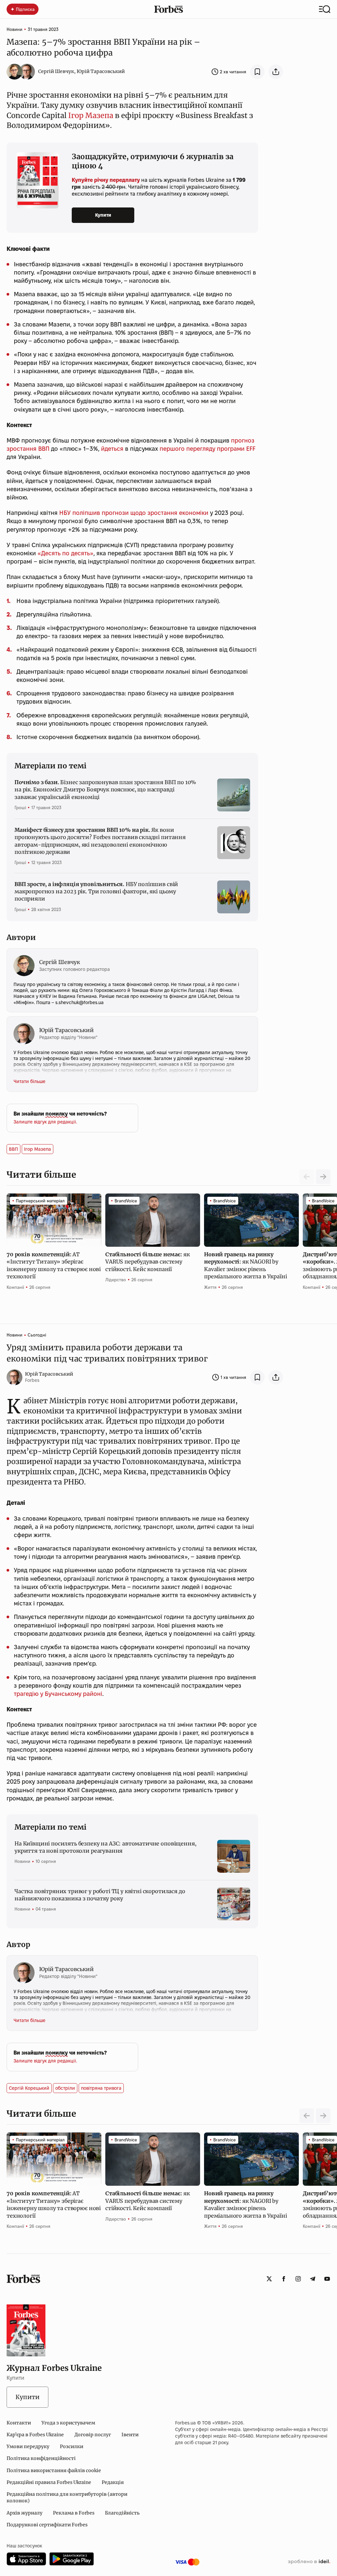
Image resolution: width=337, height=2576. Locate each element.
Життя (210, 1287)
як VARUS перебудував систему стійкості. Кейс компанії (147, 1262)
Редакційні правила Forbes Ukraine (49, 2482)
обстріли (65, 2088)
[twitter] (269, 2279)
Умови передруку (28, 2446)
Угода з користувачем (68, 2423)
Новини (14, 29)
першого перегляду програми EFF (207, 449)
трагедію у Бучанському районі (58, 1694)
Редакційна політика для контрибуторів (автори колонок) (67, 2497)
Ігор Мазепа (91, 115)
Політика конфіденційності (41, 2458)
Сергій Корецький (29, 2088)
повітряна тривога (101, 2088)
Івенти (130, 2435)
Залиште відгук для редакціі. (45, 1122)
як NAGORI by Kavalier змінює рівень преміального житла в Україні (246, 1265)
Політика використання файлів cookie (54, 2470)
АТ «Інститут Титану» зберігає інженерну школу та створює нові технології (54, 1265)
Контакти (19, 2423)
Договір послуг (93, 2435)
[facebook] (284, 2279)
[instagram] (298, 2279)
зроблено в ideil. (309, 2562)
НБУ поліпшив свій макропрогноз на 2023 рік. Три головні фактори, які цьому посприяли (96, 891)
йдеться (112, 449)
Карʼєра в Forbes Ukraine (35, 2435)
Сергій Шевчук (56, 71)
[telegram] (313, 2279)
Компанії (15, 1287)
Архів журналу (25, 2513)
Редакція (113, 2482)
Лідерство (116, 1280)
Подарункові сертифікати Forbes (47, 2525)
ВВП (13, 1149)
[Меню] (325, 9)
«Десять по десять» (65, 553)
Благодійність (122, 2513)
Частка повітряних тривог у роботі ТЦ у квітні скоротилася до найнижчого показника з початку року (100, 1895)
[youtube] (327, 2279)
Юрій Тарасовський (101, 71)
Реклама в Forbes (74, 2513)
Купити (103, 215)
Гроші (20, 807)
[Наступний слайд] (323, 1177)
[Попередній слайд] (307, 2116)
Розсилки (72, 2446)
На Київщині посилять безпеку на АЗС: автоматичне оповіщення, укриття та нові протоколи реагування (105, 1847)
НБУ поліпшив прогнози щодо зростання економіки (134, 513)
